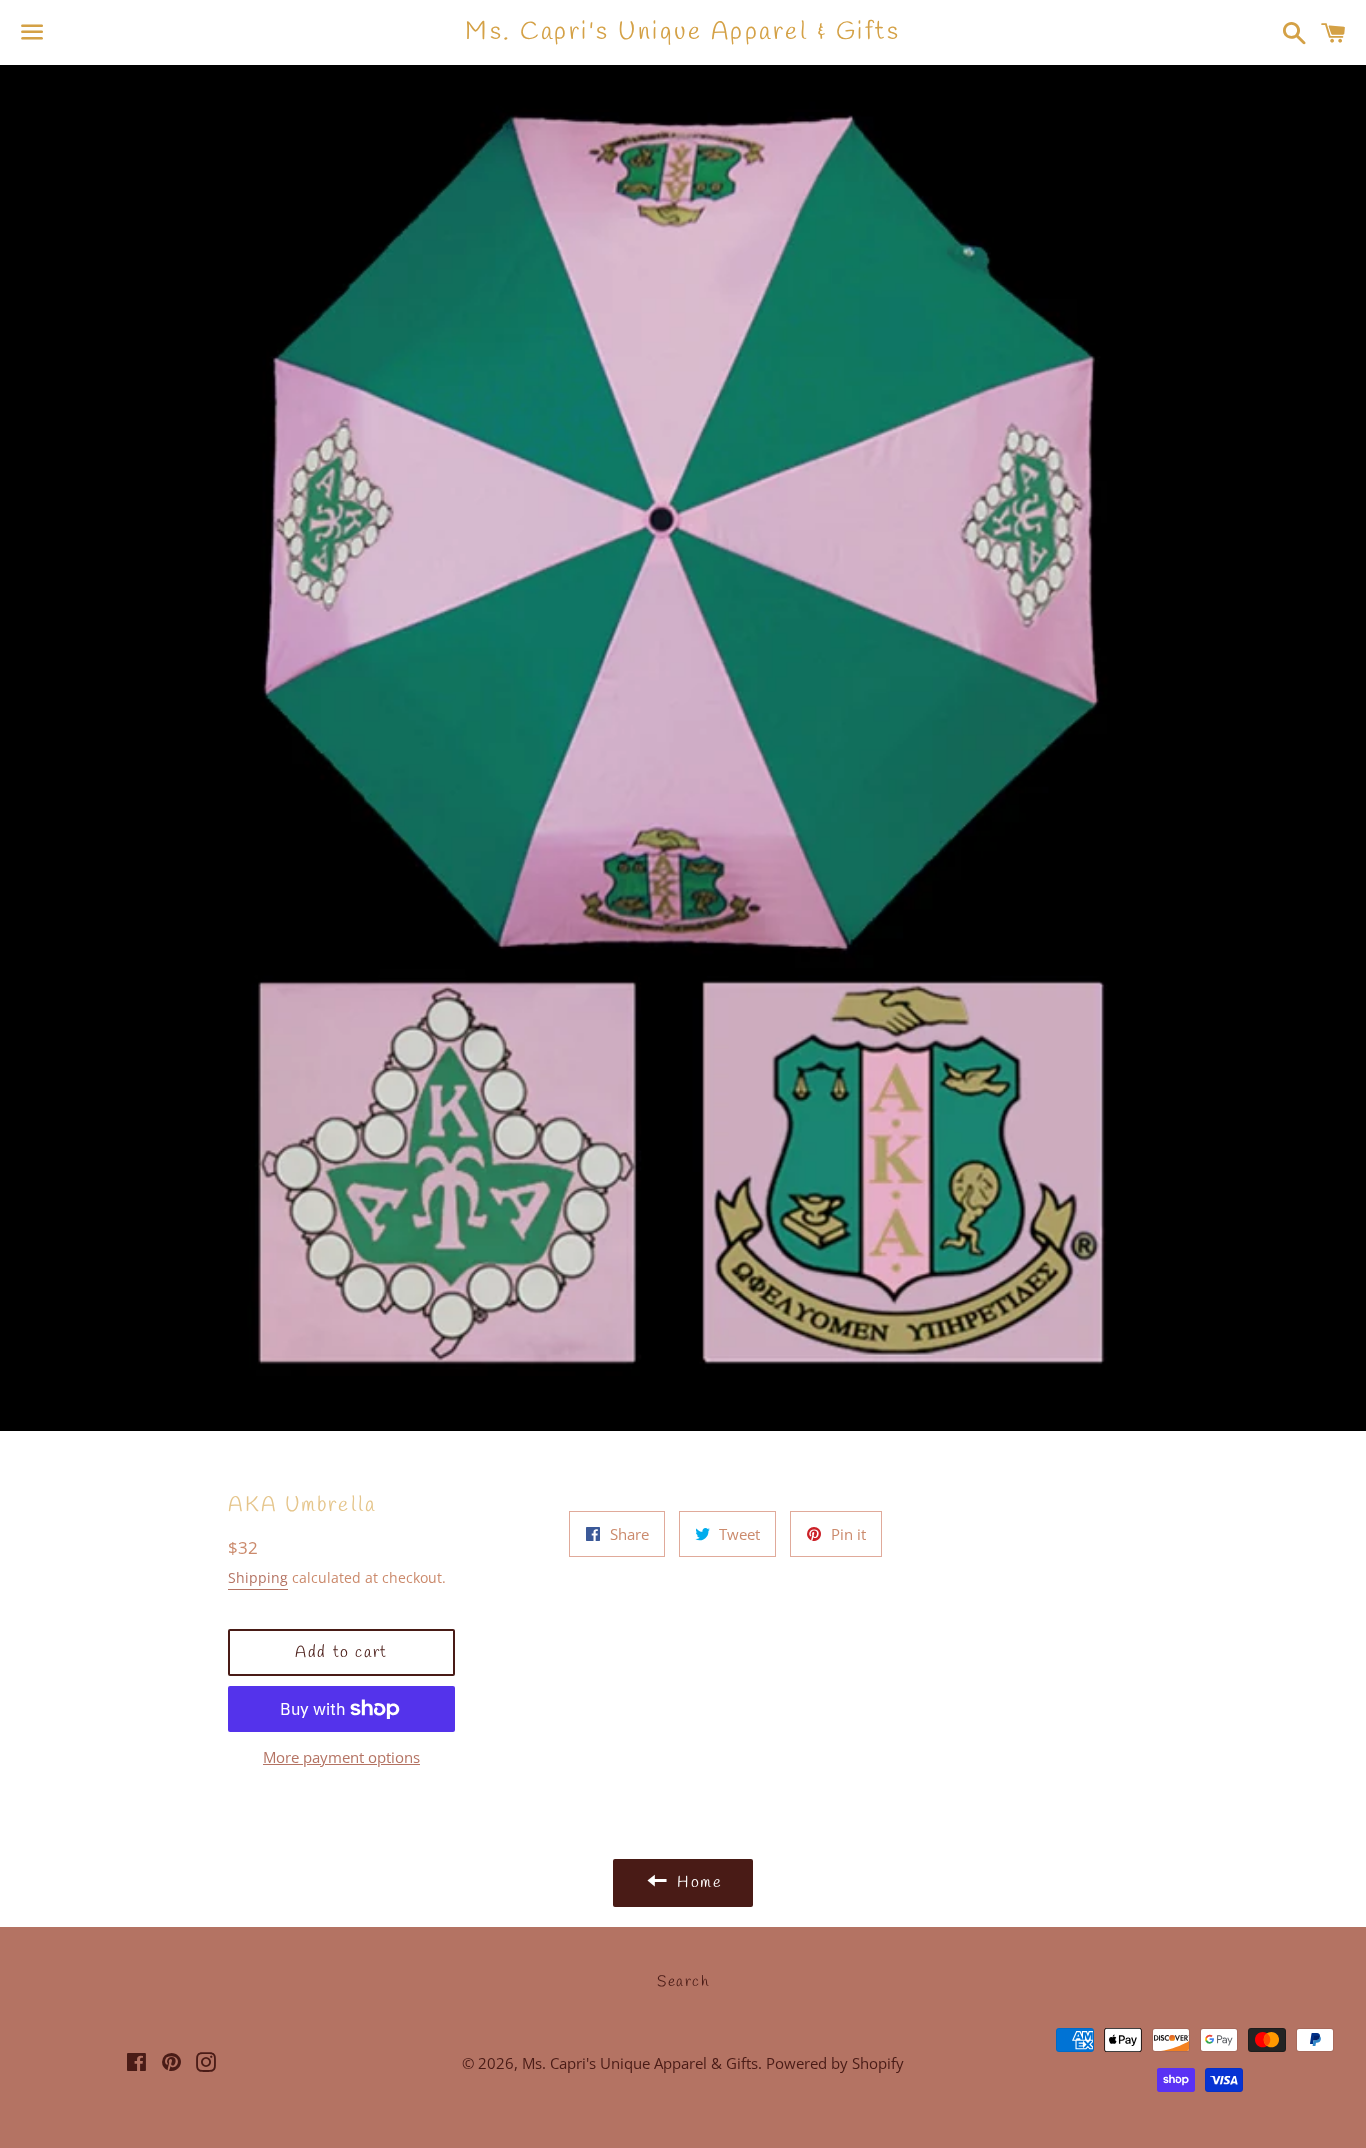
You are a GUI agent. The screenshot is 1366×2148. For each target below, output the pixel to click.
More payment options (341, 1757)
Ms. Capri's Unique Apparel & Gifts (682, 32)
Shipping (258, 1577)
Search (683, 1982)
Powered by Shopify (835, 2063)
